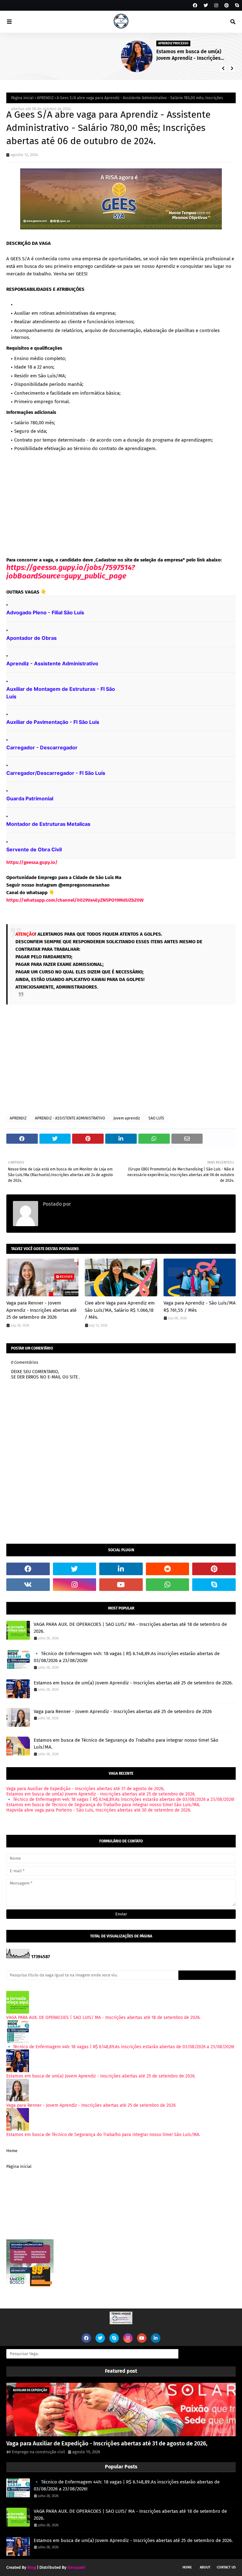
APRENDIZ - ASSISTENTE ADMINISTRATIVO (70, 1118)
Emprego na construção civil (104, 1204)
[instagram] (216, 6)
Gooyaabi (76, 2567)
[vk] (28, 1585)
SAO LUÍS (156, 1118)
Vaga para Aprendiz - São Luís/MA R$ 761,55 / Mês (200, 1307)
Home (12, 2151)
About (205, 2567)
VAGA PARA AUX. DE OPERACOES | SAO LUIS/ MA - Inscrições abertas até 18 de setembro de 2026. (196, 55)
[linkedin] (121, 1569)
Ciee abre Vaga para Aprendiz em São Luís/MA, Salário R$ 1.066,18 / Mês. (120, 1310)
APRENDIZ (45, 98)
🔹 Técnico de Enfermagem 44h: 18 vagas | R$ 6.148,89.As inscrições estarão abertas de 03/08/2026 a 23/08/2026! (127, 1657)
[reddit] (168, 1569)
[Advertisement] (121, 504)
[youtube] (121, 1585)
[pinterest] (227, 6)
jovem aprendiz (127, 1118)
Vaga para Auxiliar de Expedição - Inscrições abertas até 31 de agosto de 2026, (85, 1789)
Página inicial (22, 98)
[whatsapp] (168, 1585)
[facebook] (195, 6)
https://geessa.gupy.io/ (32, 862)
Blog (32, 2567)
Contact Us (226, 2567)
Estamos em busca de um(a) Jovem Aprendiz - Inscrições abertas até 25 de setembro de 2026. (77, 55)
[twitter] (206, 6)
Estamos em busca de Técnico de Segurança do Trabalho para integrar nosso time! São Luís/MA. (126, 1744)
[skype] (236, 6)
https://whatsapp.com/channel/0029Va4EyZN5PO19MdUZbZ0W (75, 900)
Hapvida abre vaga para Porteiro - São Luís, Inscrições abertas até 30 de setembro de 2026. (99, 1810)
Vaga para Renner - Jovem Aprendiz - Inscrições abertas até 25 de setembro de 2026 (41, 1310)
